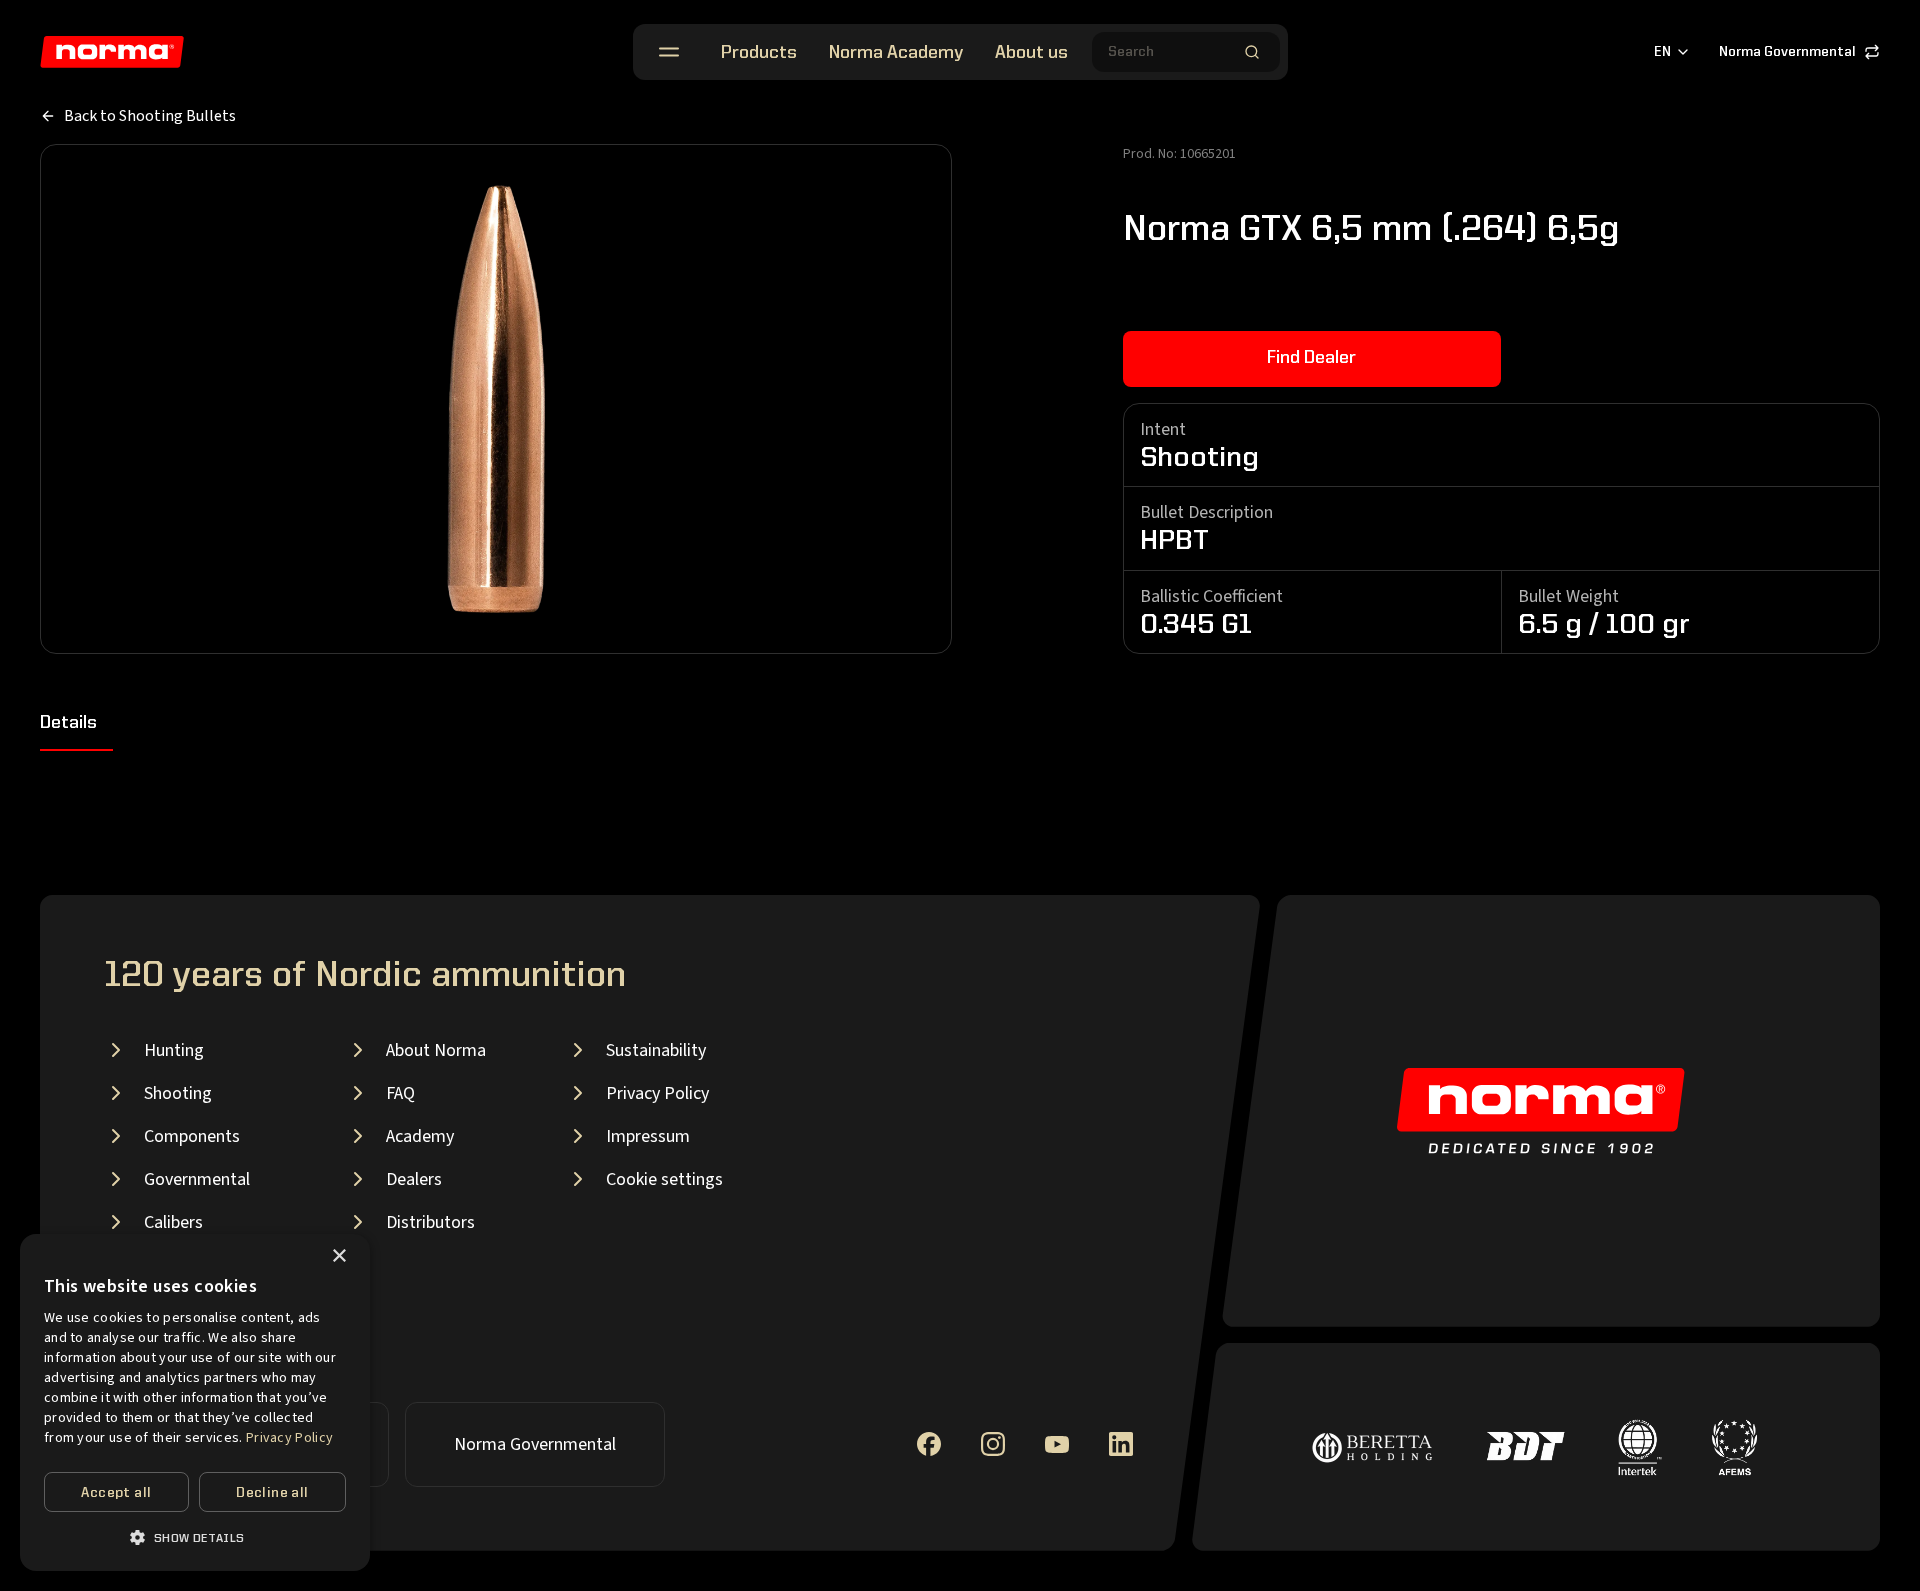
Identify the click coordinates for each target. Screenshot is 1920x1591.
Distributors (430, 1222)
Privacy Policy (657, 1093)
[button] (195, 1537)
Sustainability (656, 1050)
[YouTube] (1057, 1444)
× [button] (338, 1256)
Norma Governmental (1787, 52)
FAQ (400, 1093)
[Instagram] (993, 1444)
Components (192, 1136)
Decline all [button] (272, 1493)
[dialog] (195, 1402)
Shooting (178, 1093)
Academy (420, 1136)
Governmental (197, 1179)
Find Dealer (1311, 358)
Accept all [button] (116, 1493)
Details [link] (68, 723)
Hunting (174, 1050)
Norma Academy (896, 53)
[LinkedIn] (1121, 1444)
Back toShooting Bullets (150, 116)
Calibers (173, 1222)
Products (759, 53)
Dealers (414, 1179)
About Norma (436, 1050)
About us (1031, 53)
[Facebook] (929, 1444)
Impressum (648, 1136)
